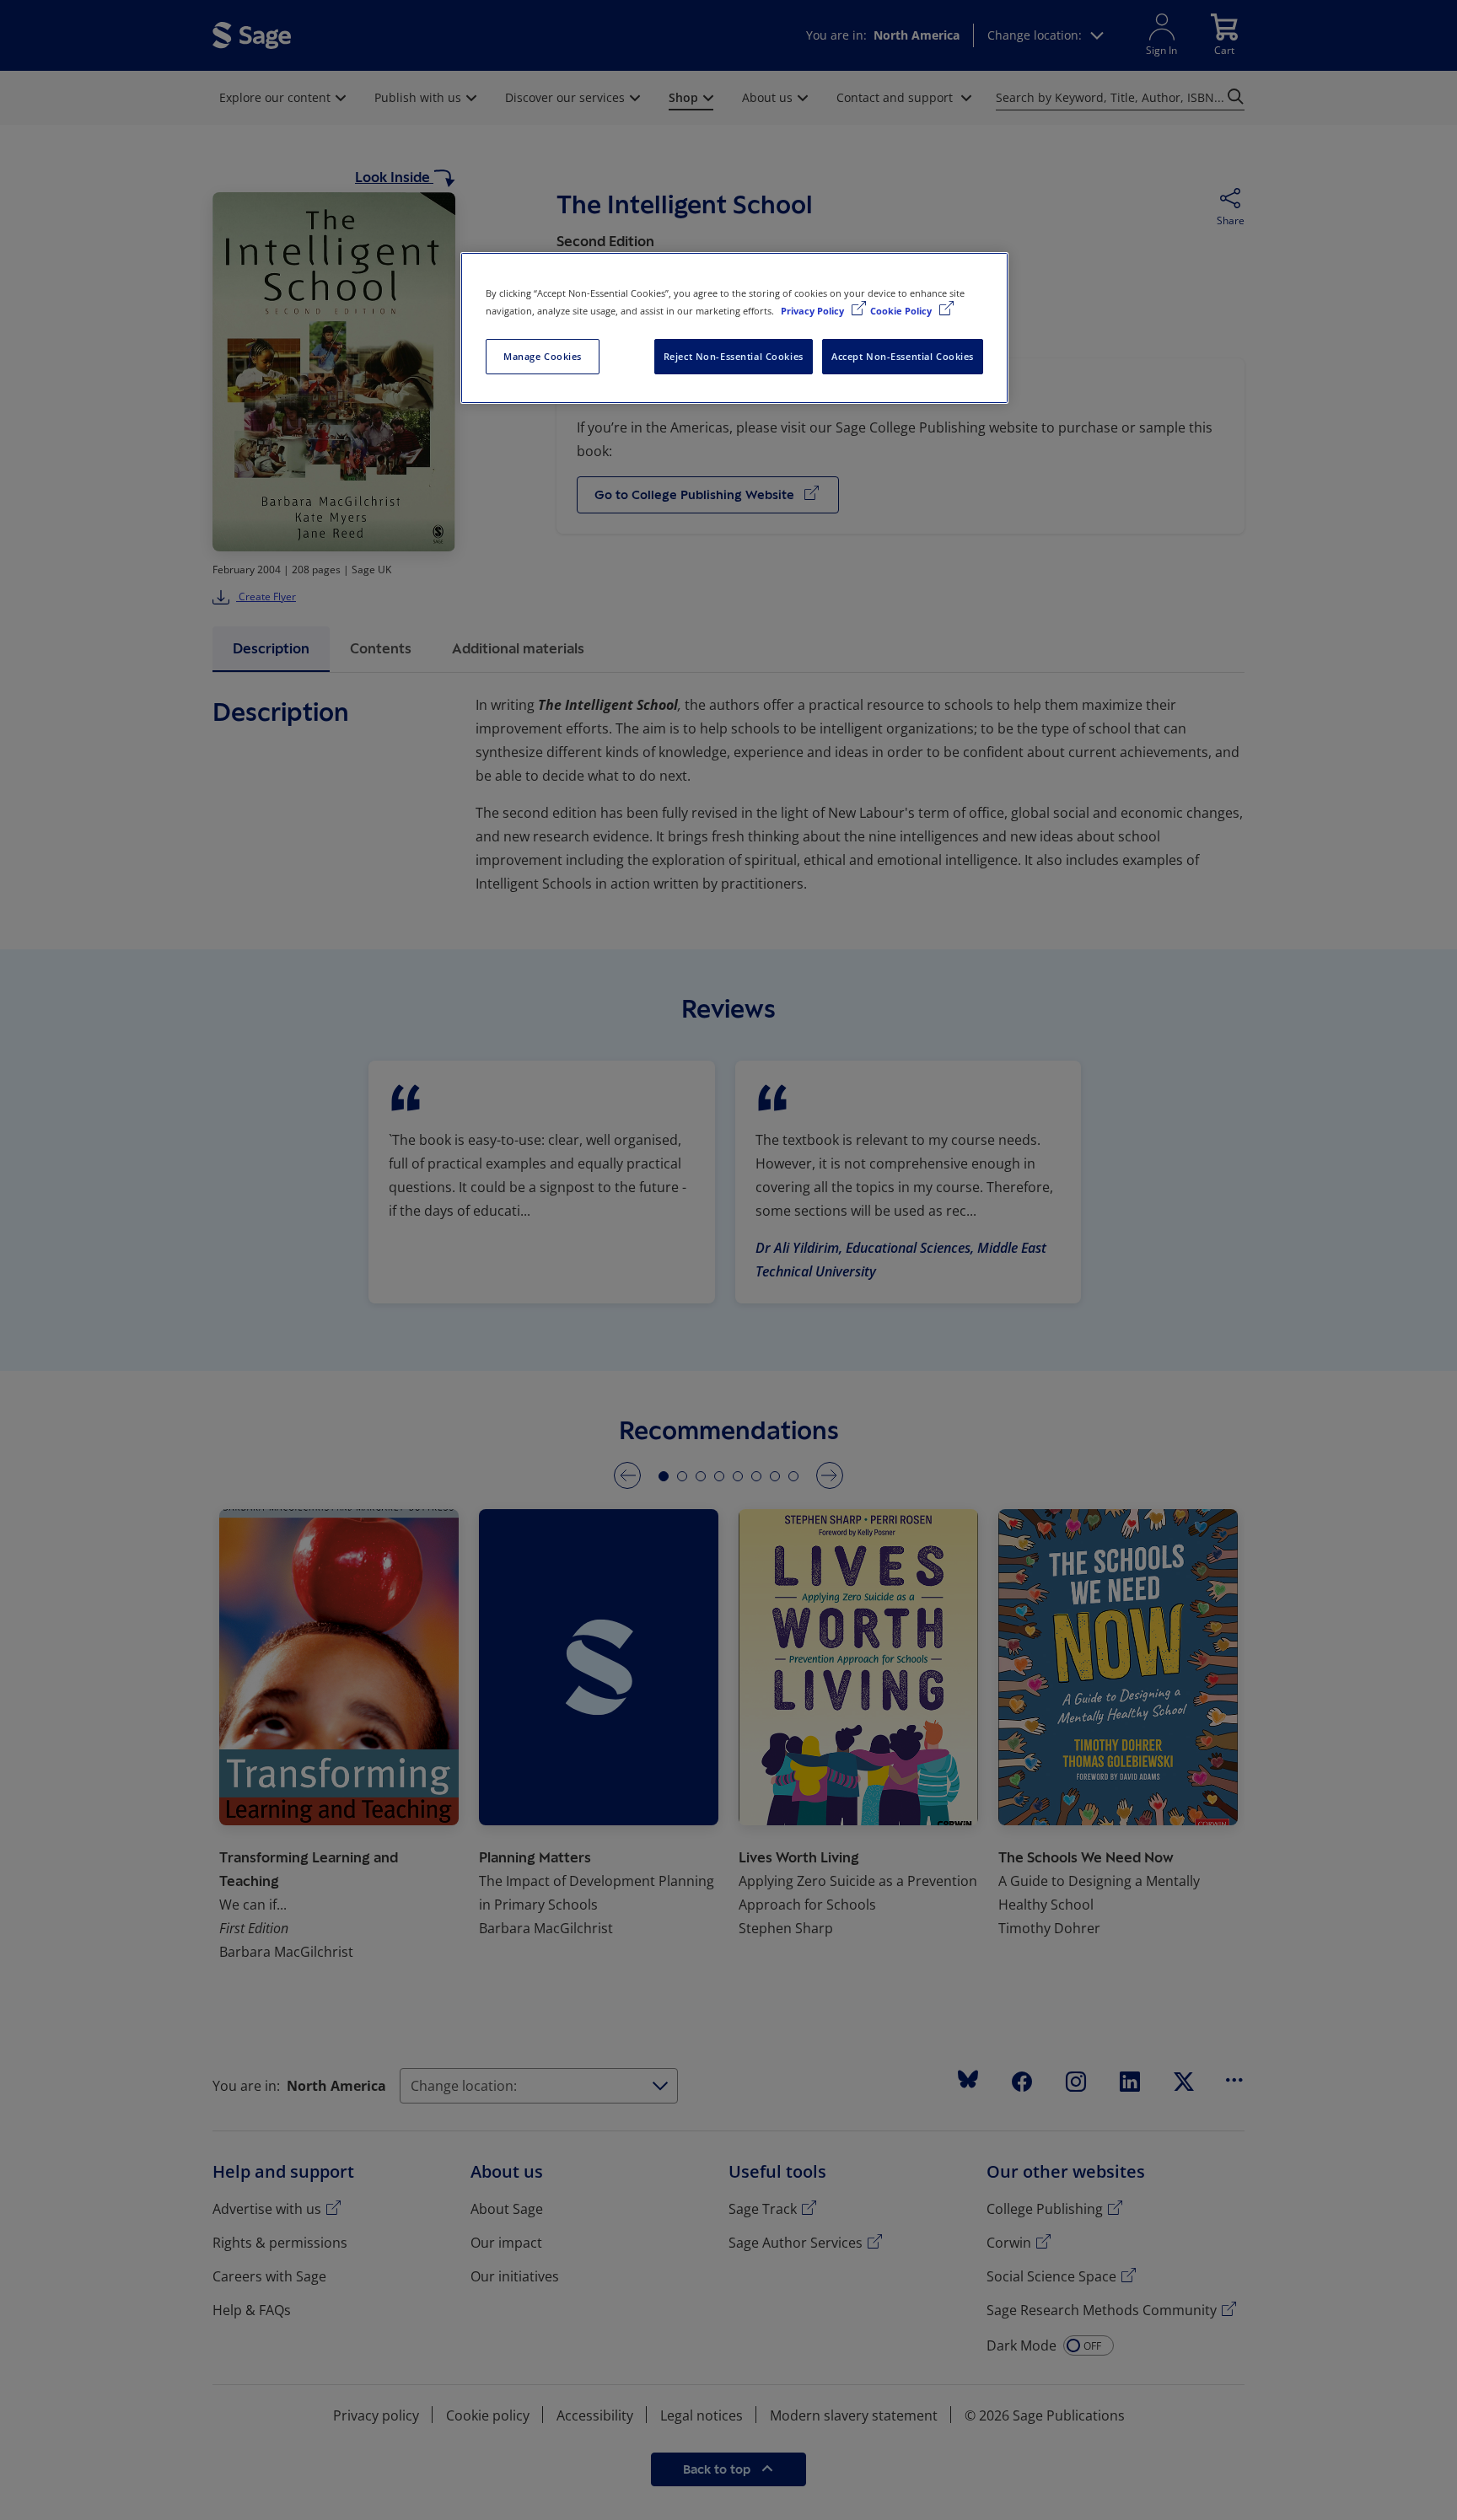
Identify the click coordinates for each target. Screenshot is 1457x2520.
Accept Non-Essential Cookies (903, 356)
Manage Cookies (543, 356)
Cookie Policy (902, 311)
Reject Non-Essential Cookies (734, 356)
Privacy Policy (814, 311)
